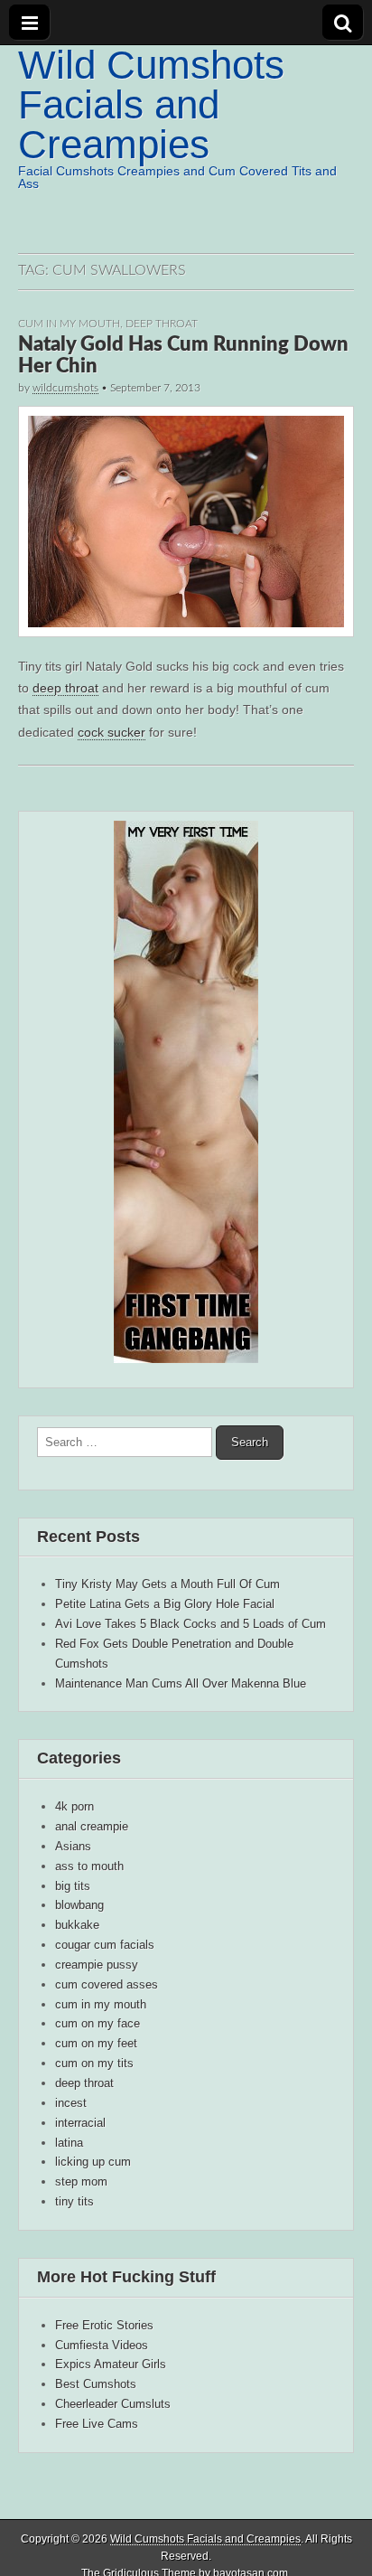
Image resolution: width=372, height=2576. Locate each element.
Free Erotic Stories (104, 2325)
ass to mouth (89, 1866)
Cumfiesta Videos (102, 2345)
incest (71, 2103)
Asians (73, 1846)
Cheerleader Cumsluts (113, 2404)
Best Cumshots (96, 2384)
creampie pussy (97, 1965)
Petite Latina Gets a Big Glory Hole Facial (165, 1604)
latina (69, 2143)
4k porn (74, 1806)
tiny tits (74, 2201)
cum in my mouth (69, 324)
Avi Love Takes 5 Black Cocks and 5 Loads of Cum (191, 1624)
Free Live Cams (97, 2424)
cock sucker (112, 732)
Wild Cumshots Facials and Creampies (151, 104)
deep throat (162, 324)
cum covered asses (107, 1984)
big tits (73, 1886)
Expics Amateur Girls (111, 2364)
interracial (80, 2123)
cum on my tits (94, 2063)
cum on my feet (96, 2043)
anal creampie (92, 1826)
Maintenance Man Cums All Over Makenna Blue (181, 1683)
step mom (81, 2181)
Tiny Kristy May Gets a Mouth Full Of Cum (167, 1584)
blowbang (79, 1905)
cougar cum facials (105, 1945)
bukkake (77, 1925)
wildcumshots (65, 388)
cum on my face (98, 2023)
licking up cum (93, 2162)
